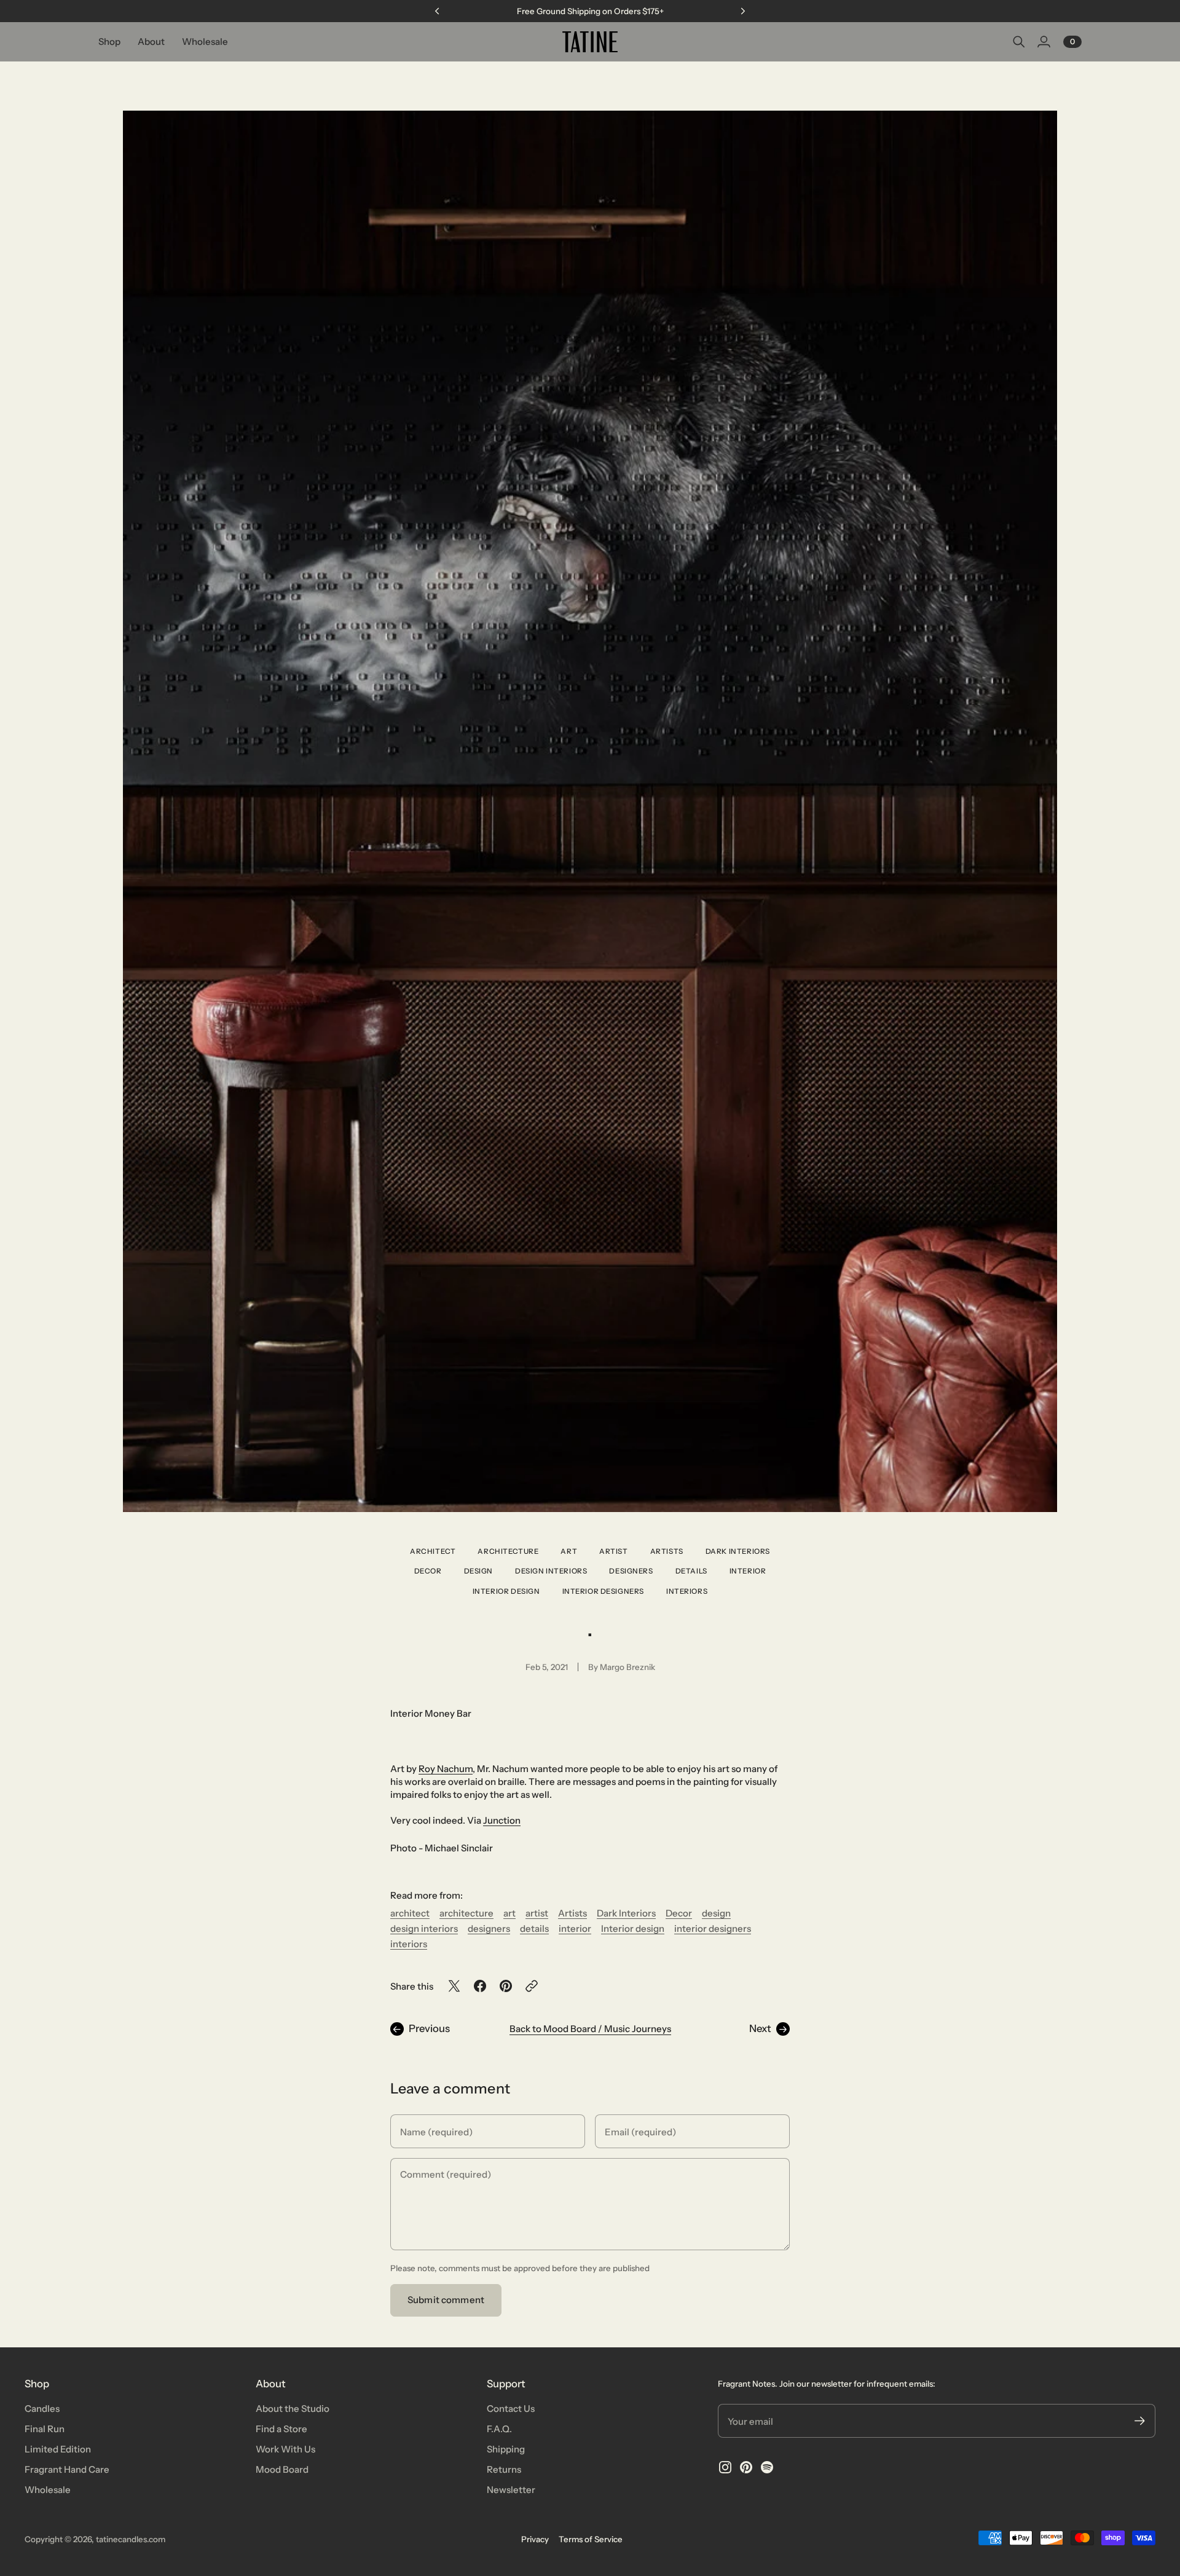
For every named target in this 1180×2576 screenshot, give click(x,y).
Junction (502, 1820)
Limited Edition (58, 2449)
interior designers (604, 1591)
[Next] (743, 11)
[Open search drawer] (1019, 42)
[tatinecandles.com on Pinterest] (746, 2467)
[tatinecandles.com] (590, 42)
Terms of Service (591, 2539)
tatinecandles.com (131, 2539)
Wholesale (48, 2490)
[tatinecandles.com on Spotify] (767, 2467)
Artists (667, 1551)
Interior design (506, 1591)
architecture (508, 1551)
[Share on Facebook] (480, 1986)
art (569, 1551)
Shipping (506, 2449)
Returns (504, 2469)
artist (614, 1551)
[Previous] (437, 11)
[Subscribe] (1140, 2421)
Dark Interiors (738, 1551)
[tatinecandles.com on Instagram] (725, 2467)
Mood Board (282, 2469)
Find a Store (281, 2429)
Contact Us (511, 2409)
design (479, 1571)
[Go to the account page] (1044, 42)
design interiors (551, 1571)
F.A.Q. (499, 2429)
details (691, 1571)
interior (748, 1571)
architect (433, 1551)
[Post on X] (454, 1986)
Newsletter (511, 2490)
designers (631, 1571)
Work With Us (285, 2449)
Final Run (45, 2429)
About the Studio (293, 2409)
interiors (687, 1591)
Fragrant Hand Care (67, 2469)
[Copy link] (532, 1986)
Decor (428, 1571)
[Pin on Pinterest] (506, 1986)
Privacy (535, 2539)
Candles (42, 2409)
